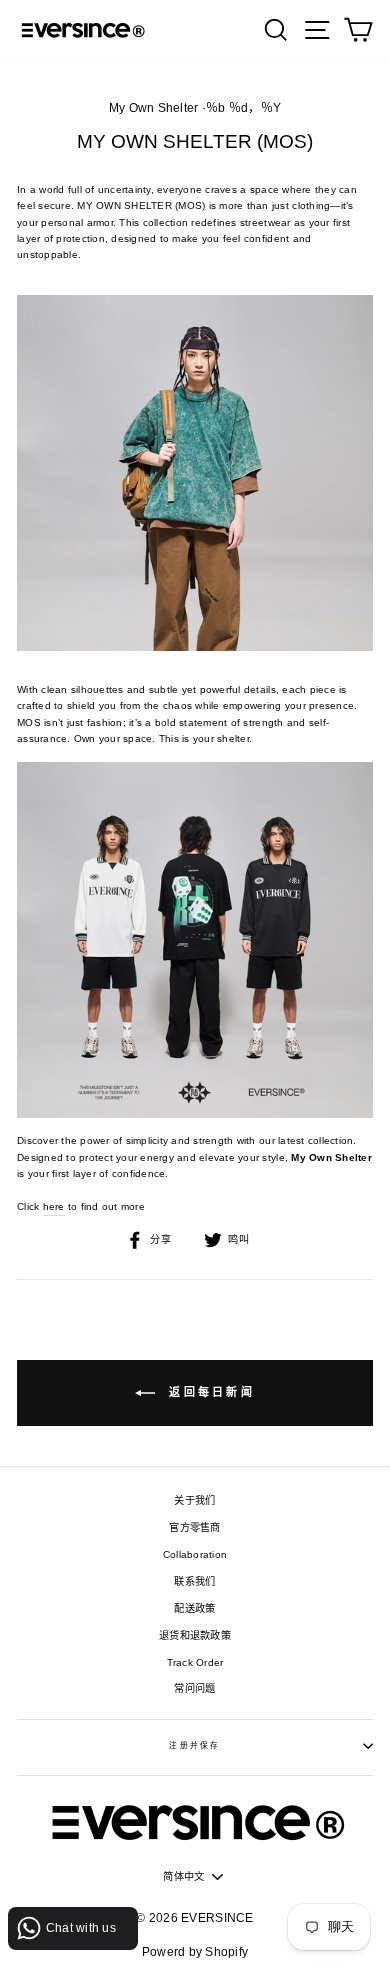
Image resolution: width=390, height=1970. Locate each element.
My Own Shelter (154, 108)
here (54, 1206)
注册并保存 (194, 1745)
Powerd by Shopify (195, 1952)
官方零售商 (194, 1527)
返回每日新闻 (209, 1392)
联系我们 (194, 1581)
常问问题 (194, 1688)
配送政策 (194, 1608)
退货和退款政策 (195, 1635)
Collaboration (195, 1554)
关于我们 (194, 1500)
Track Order (195, 1662)
